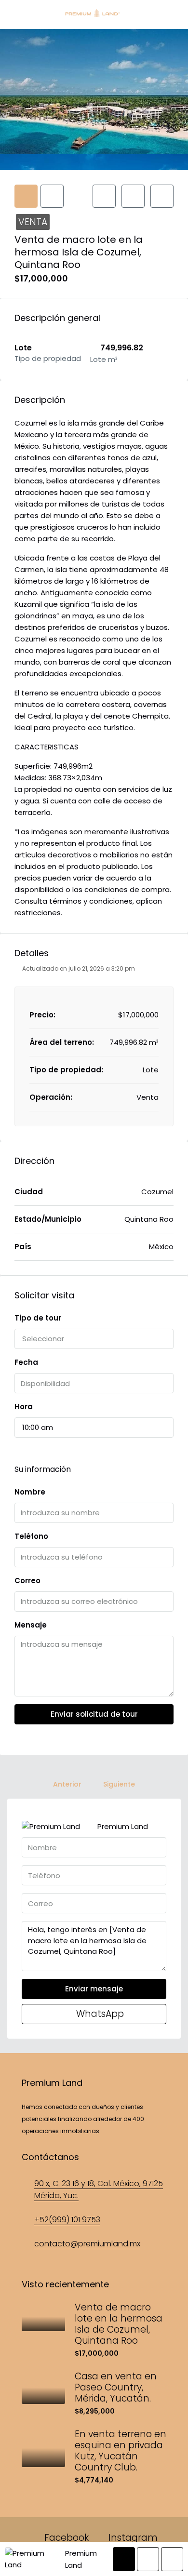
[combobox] (94, 1339)
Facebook (65, 2538)
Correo (27, 1581)
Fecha (26, 1362)
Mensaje (31, 1625)
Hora (24, 1407)
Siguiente (119, 1784)
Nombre (30, 1492)
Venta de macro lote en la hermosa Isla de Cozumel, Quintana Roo (119, 2324)
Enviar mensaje (94, 1989)
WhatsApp (99, 2014)
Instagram (132, 2538)
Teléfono (31, 1536)
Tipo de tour (38, 1318)
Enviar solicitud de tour (94, 1714)
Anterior (67, 1784)
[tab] (26, 196)
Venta (33, 222)
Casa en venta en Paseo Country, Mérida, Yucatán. (116, 2387)
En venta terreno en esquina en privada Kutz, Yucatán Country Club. (121, 2451)
